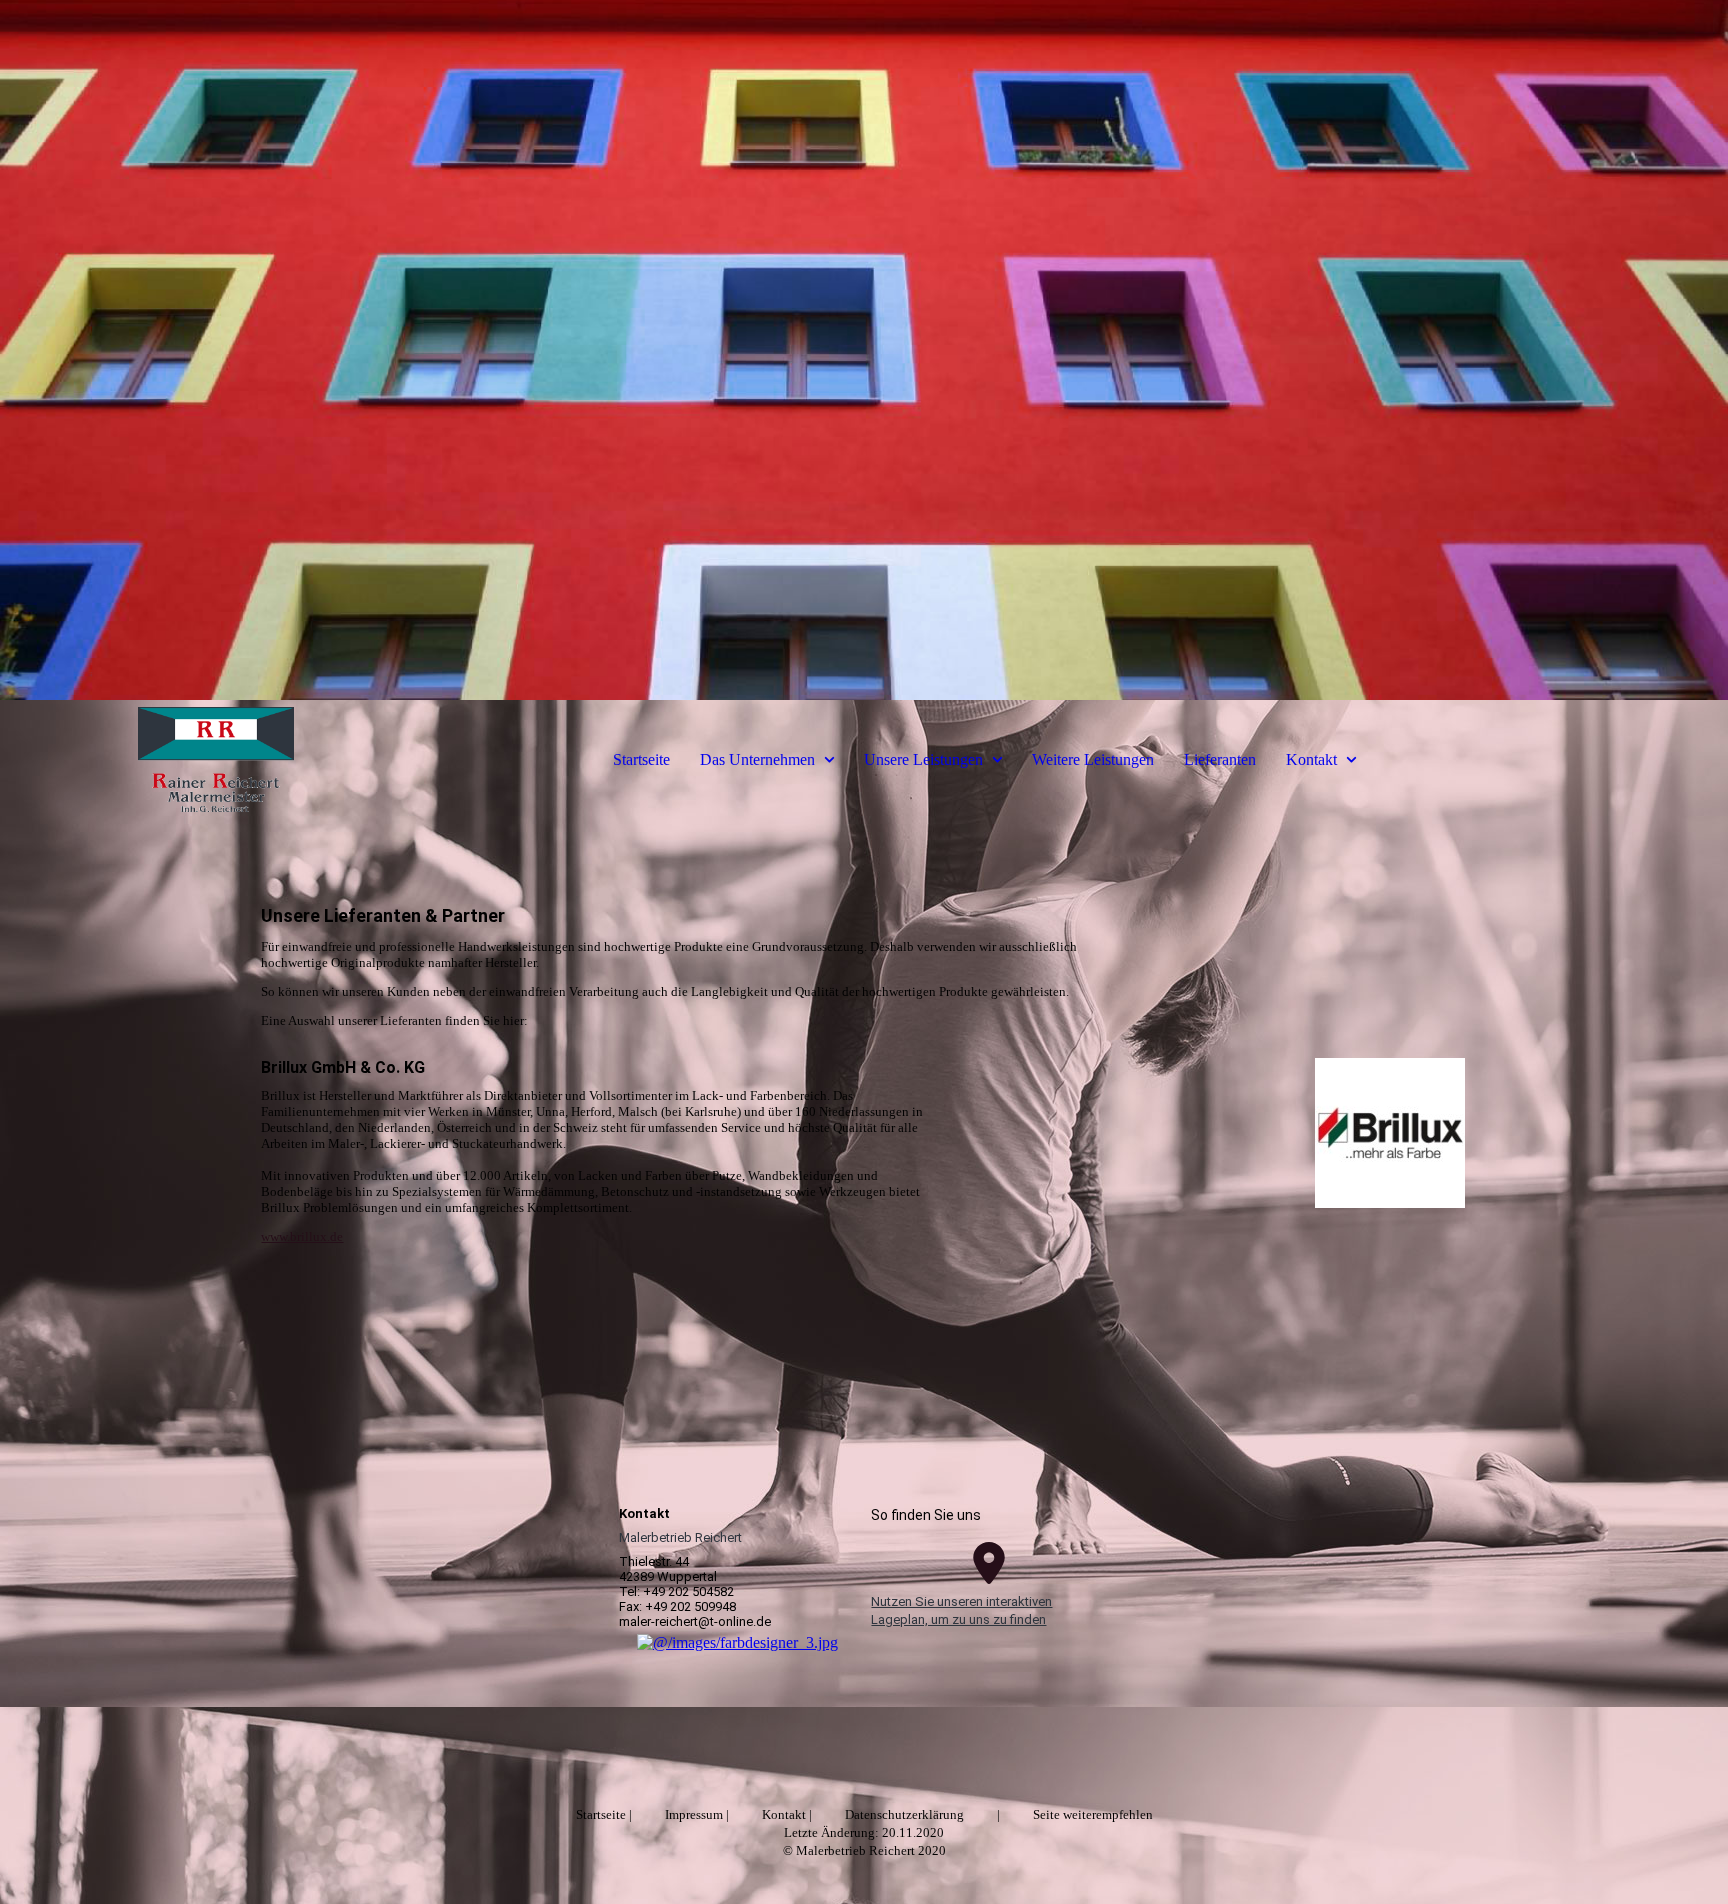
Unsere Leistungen (923, 759)
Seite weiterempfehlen (1093, 1814)
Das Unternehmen (757, 759)
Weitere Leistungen (1093, 759)
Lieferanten (1220, 759)
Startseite (641, 759)
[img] (864, 350)
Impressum (694, 1814)
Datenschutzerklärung (904, 1814)
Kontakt (1311, 759)
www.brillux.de (302, 1236)
